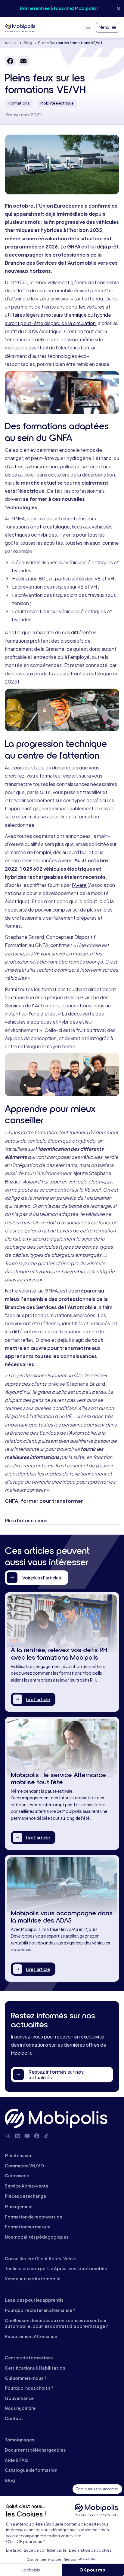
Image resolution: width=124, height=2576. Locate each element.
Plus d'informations (26, 1520)
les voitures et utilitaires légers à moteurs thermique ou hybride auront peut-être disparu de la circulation (58, 315)
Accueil (11, 43)
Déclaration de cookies (90, 2550)
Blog (28, 43)
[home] (21, 27)
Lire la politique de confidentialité (36, 2550)
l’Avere (79, 885)
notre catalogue (52, 527)
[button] (108, 27)
